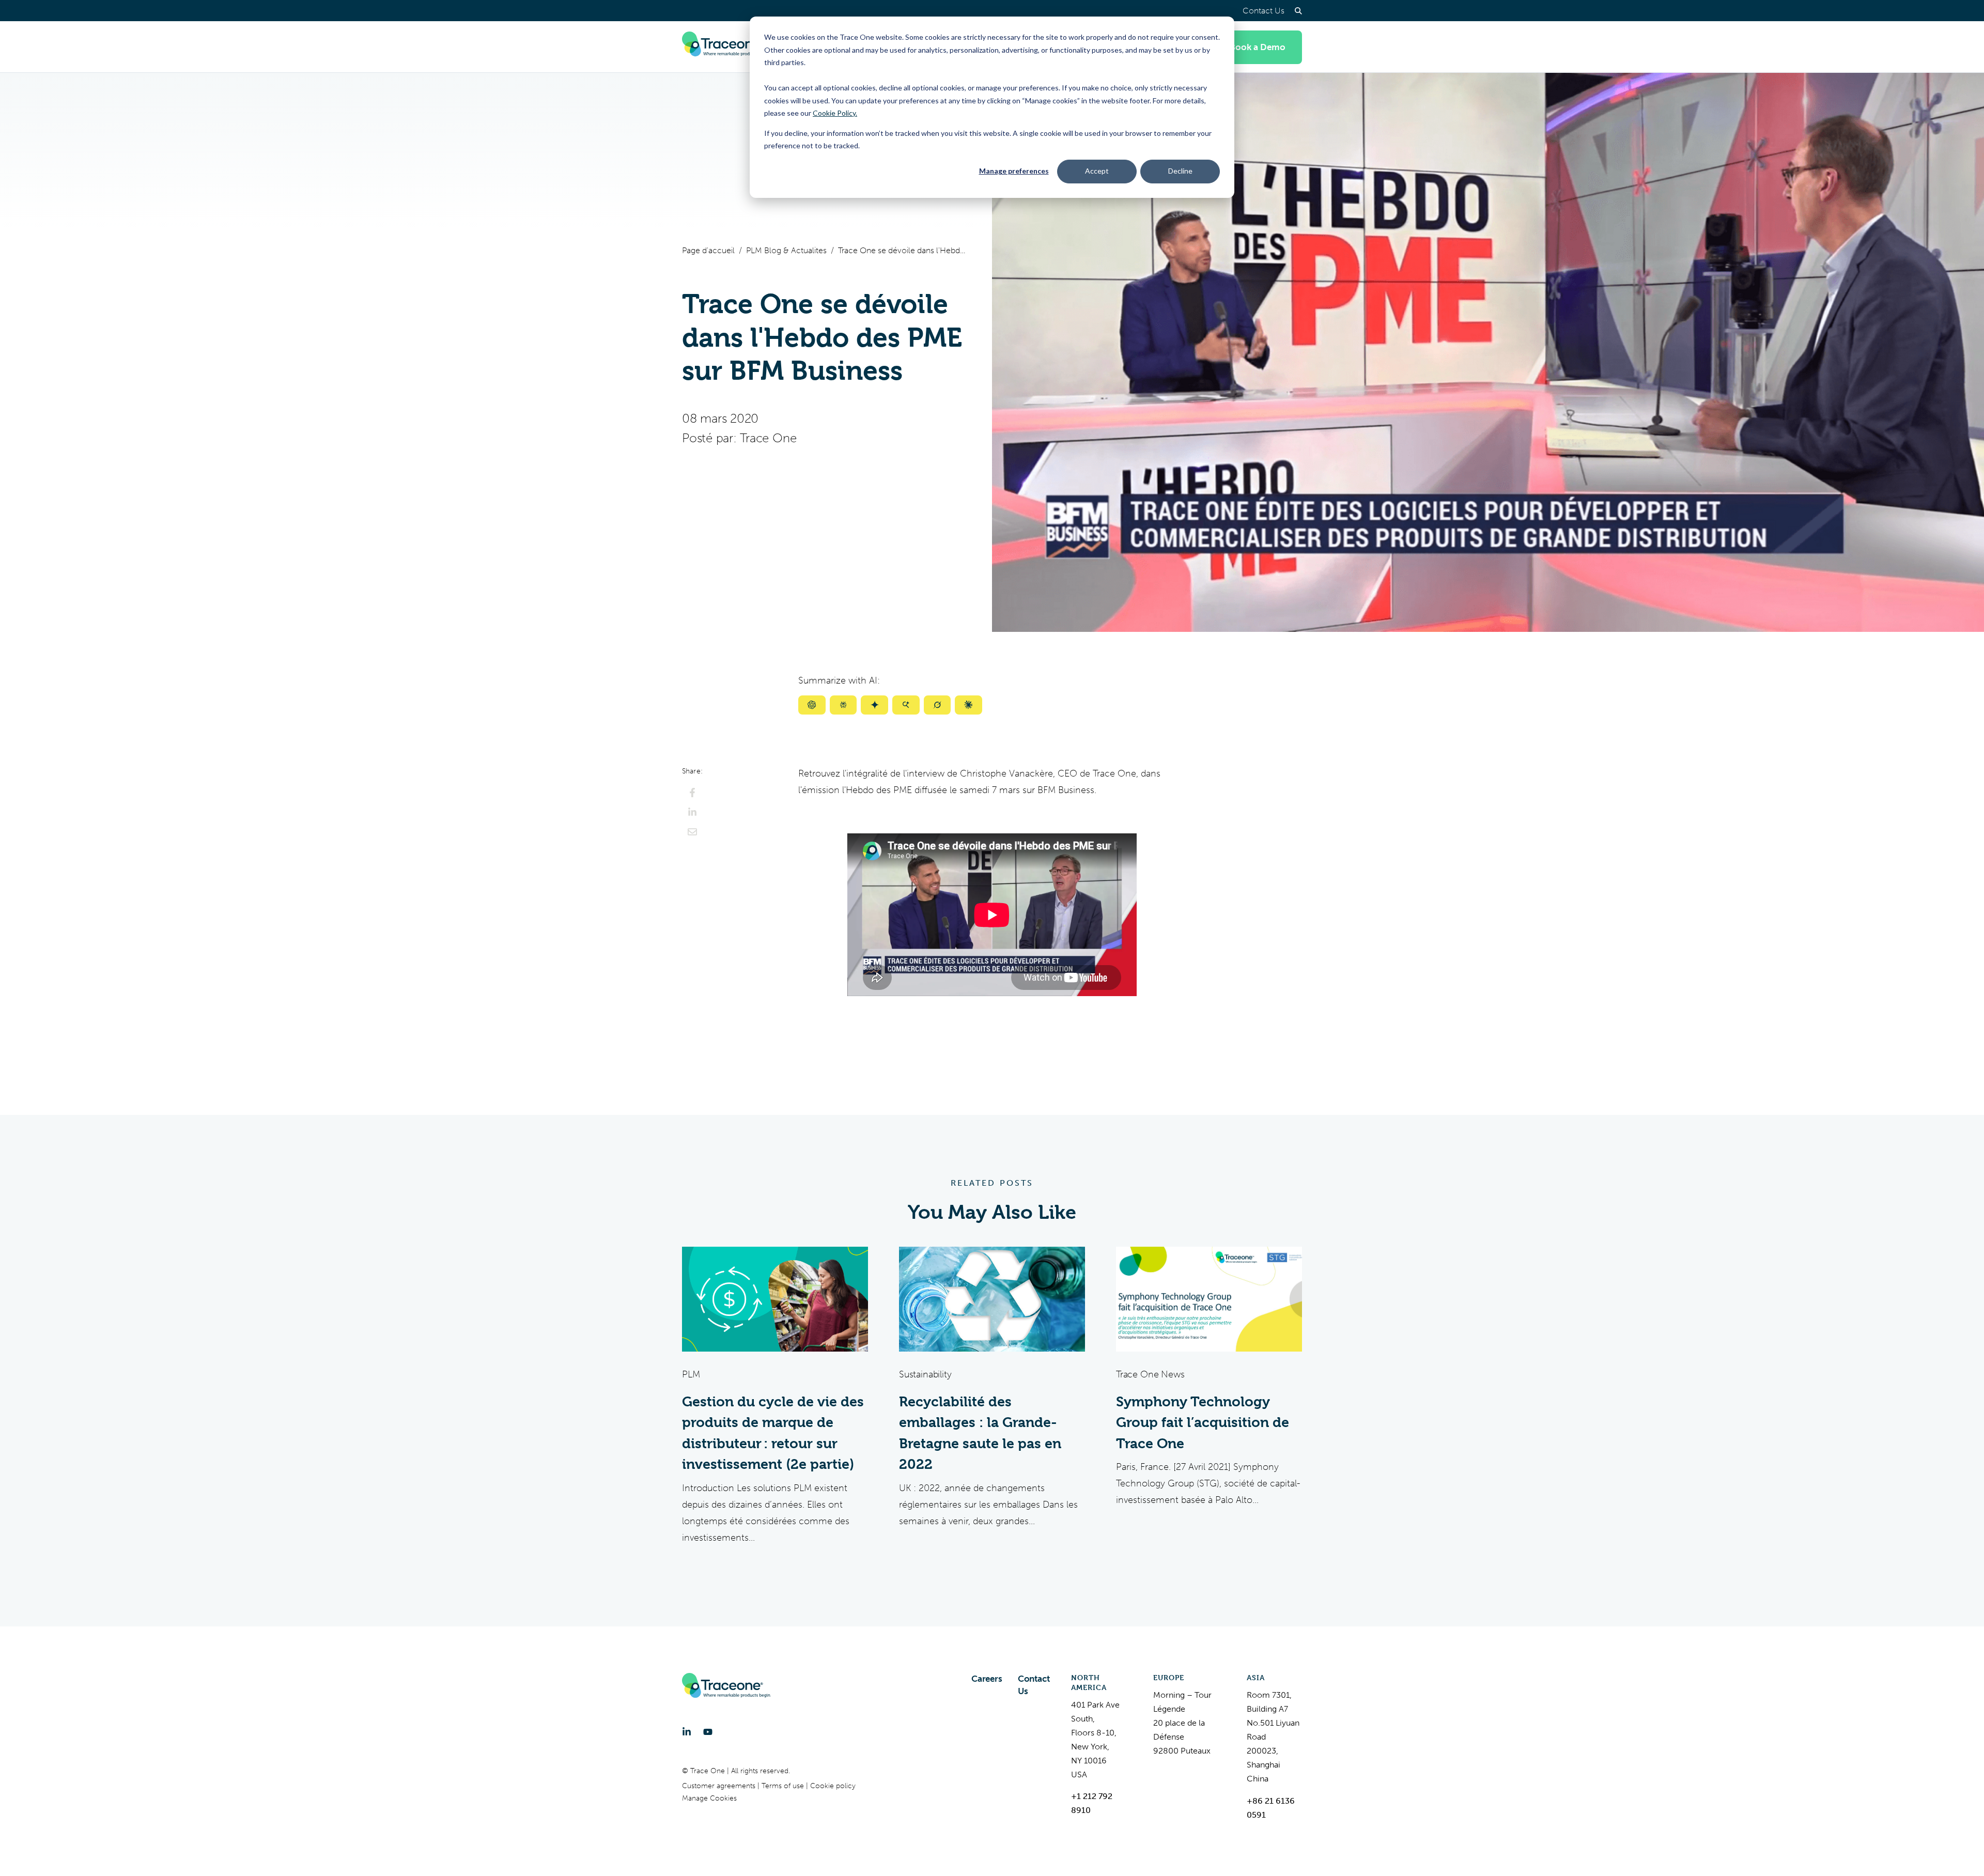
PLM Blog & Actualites (786, 250)
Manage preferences (1014, 171)
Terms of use (784, 1786)
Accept (1097, 171)
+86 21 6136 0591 (1271, 1808)
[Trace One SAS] (726, 47)
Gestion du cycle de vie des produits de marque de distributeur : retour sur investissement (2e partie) (773, 1433)
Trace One (768, 438)
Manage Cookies (709, 1798)
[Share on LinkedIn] (692, 812)
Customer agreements (720, 1786)
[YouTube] (708, 1732)
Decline (1180, 171)
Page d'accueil (708, 250)
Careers (987, 1679)
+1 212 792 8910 (1092, 1803)
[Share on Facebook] (692, 793)
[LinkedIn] (687, 1732)
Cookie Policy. (835, 113)
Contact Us (1264, 11)
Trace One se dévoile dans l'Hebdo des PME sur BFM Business (903, 250)
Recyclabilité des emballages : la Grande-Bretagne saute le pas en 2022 (980, 1433)
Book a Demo (1258, 47)
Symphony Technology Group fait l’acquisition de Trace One (1203, 1423)
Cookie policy (833, 1786)
